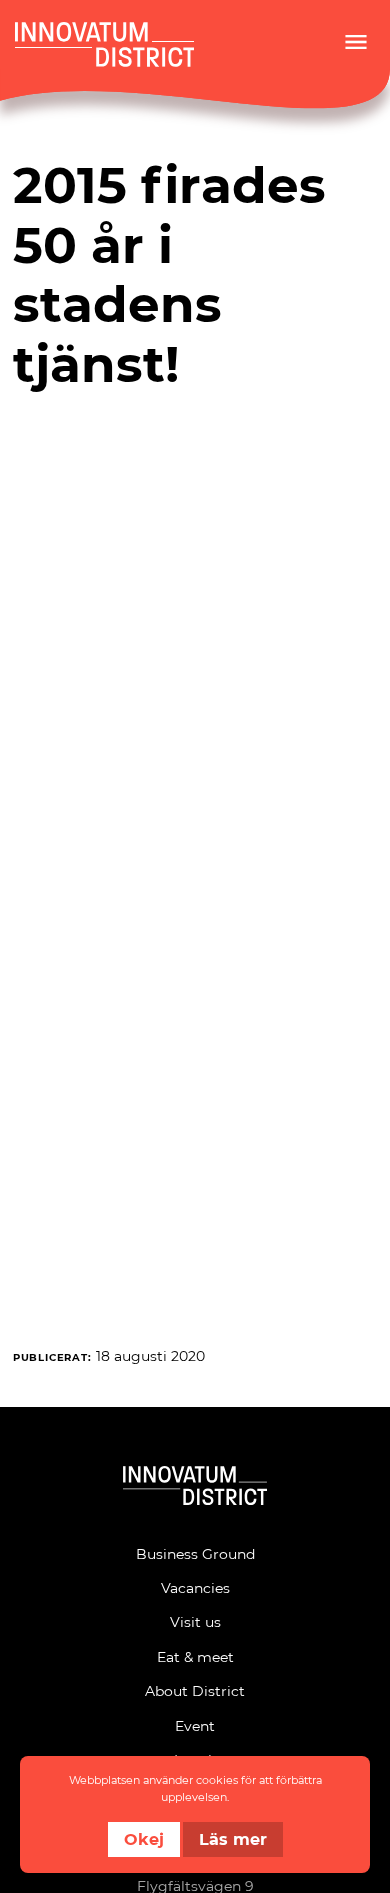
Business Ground (195, 1553)
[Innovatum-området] (195, 1488)
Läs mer (233, 1838)
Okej (144, 1838)
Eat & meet (195, 1656)
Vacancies (195, 1587)
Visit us (195, 1621)
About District (195, 1690)
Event (195, 1725)
